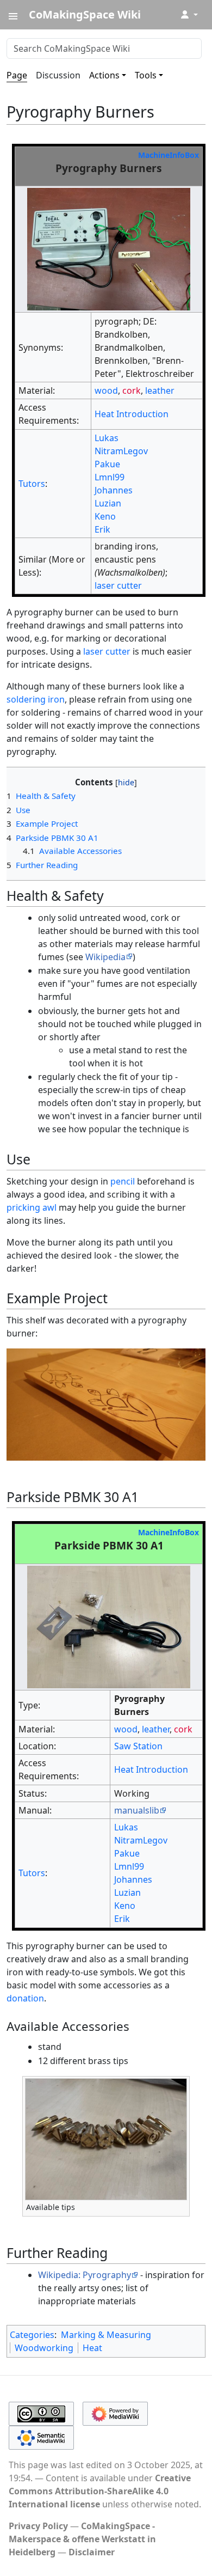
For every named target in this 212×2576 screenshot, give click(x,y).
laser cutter (118, 585)
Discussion (58, 75)
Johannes (114, 490)
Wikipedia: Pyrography (85, 2275)
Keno (105, 516)
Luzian (108, 503)
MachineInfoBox (169, 155)
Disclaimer (92, 2552)
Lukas (107, 438)
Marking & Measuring (106, 2335)
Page (17, 75)
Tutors (32, 484)
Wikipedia (105, 957)
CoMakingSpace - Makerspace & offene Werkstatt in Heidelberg (82, 2539)
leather (160, 390)
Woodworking (44, 2348)
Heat (92, 2348)
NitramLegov (121, 451)
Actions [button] (104, 75)
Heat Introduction (132, 414)
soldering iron (36, 699)
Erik (102, 529)
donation (25, 1998)
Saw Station (138, 1746)
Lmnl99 (110, 477)
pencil (123, 1181)
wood (106, 390)
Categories (32, 2335)
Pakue (107, 464)
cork (132, 390)
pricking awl (32, 1207)
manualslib (137, 1810)
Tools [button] (146, 75)
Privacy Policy (38, 2526)
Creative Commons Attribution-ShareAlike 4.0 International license (100, 2491)
